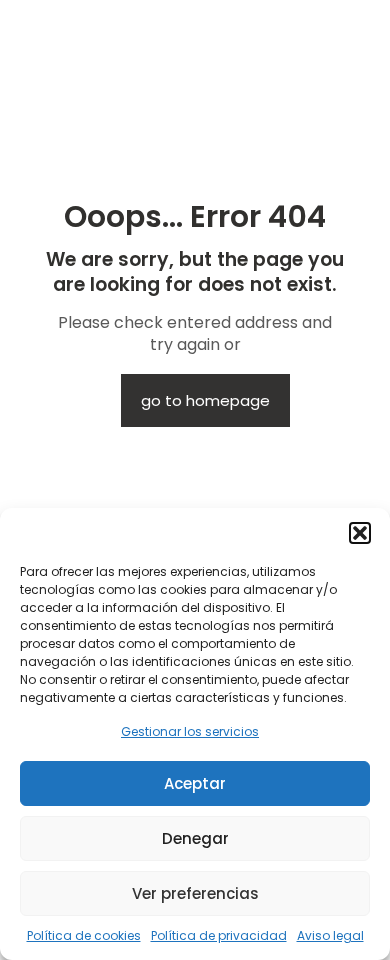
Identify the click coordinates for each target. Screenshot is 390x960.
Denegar (195, 838)
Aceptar (195, 783)
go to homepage (205, 400)
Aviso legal (330, 935)
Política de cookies (84, 935)
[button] (360, 533)
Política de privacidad (219, 935)
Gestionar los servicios (190, 731)
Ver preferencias (195, 893)
